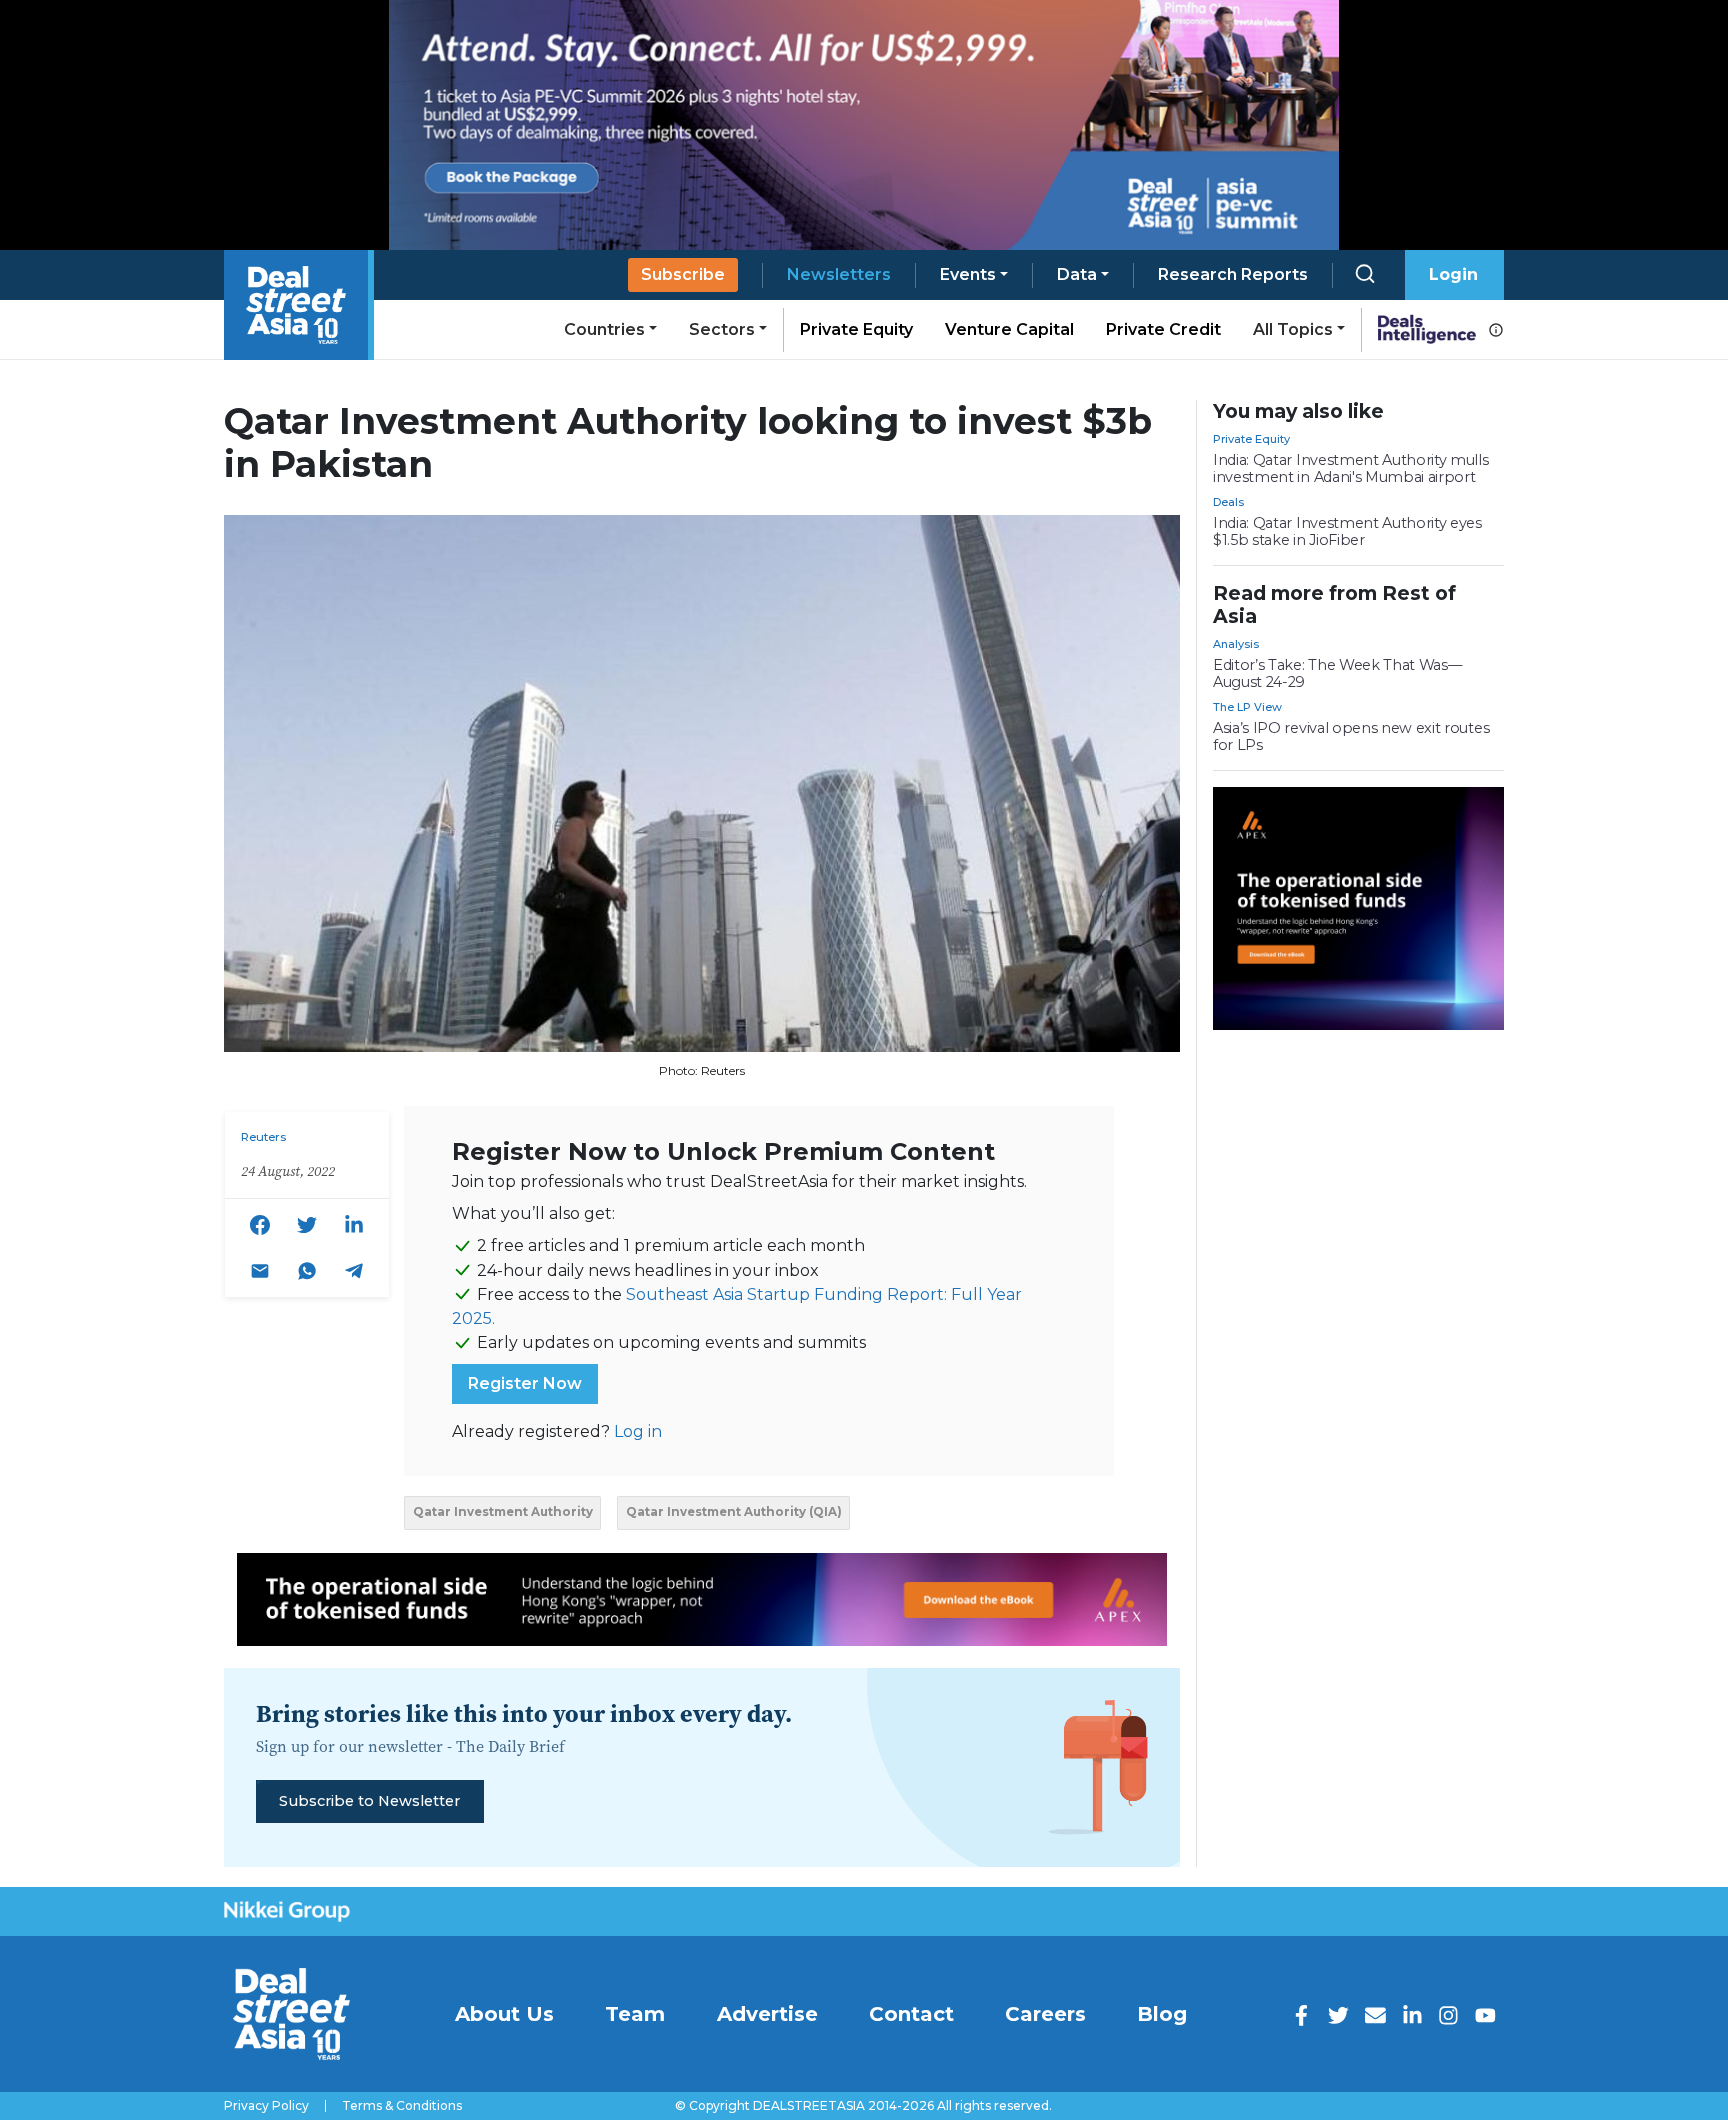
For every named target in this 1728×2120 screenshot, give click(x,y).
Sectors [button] (722, 329)
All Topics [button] (1293, 329)
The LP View (1247, 707)
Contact (911, 2014)
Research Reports (1233, 274)
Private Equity (856, 329)
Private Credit (1163, 329)
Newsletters (839, 274)
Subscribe (683, 274)
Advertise (767, 2014)
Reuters (263, 1137)
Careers (1045, 2014)
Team (635, 2014)
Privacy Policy (266, 2106)
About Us (504, 2014)
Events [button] (968, 274)
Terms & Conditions (402, 2106)
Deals (1228, 502)
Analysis (1236, 644)
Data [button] (1077, 274)
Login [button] (1453, 274)
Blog (1162, 2014)
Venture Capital (1009, 329)
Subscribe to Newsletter (369, 1801)
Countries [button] (604, 329)
